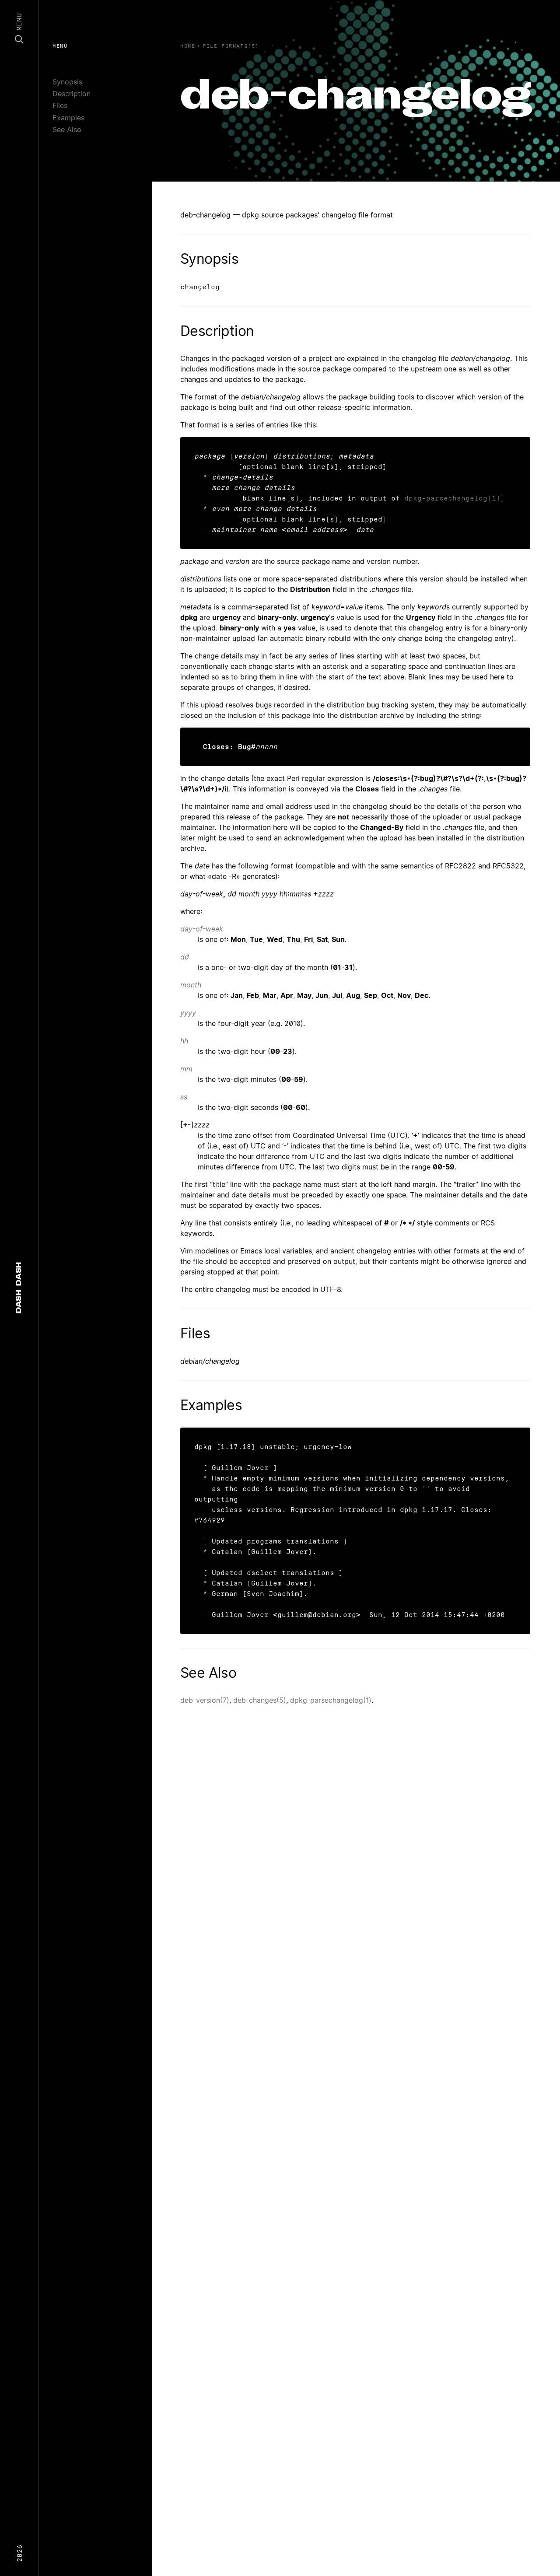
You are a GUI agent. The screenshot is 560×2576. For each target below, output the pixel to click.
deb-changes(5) (260, 1700)
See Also (67, 129)
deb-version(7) (205, 1700)
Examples (68, 118)
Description (72, 94)
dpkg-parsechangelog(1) (452, 498)
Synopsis (67, 82)
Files (60, 105)
